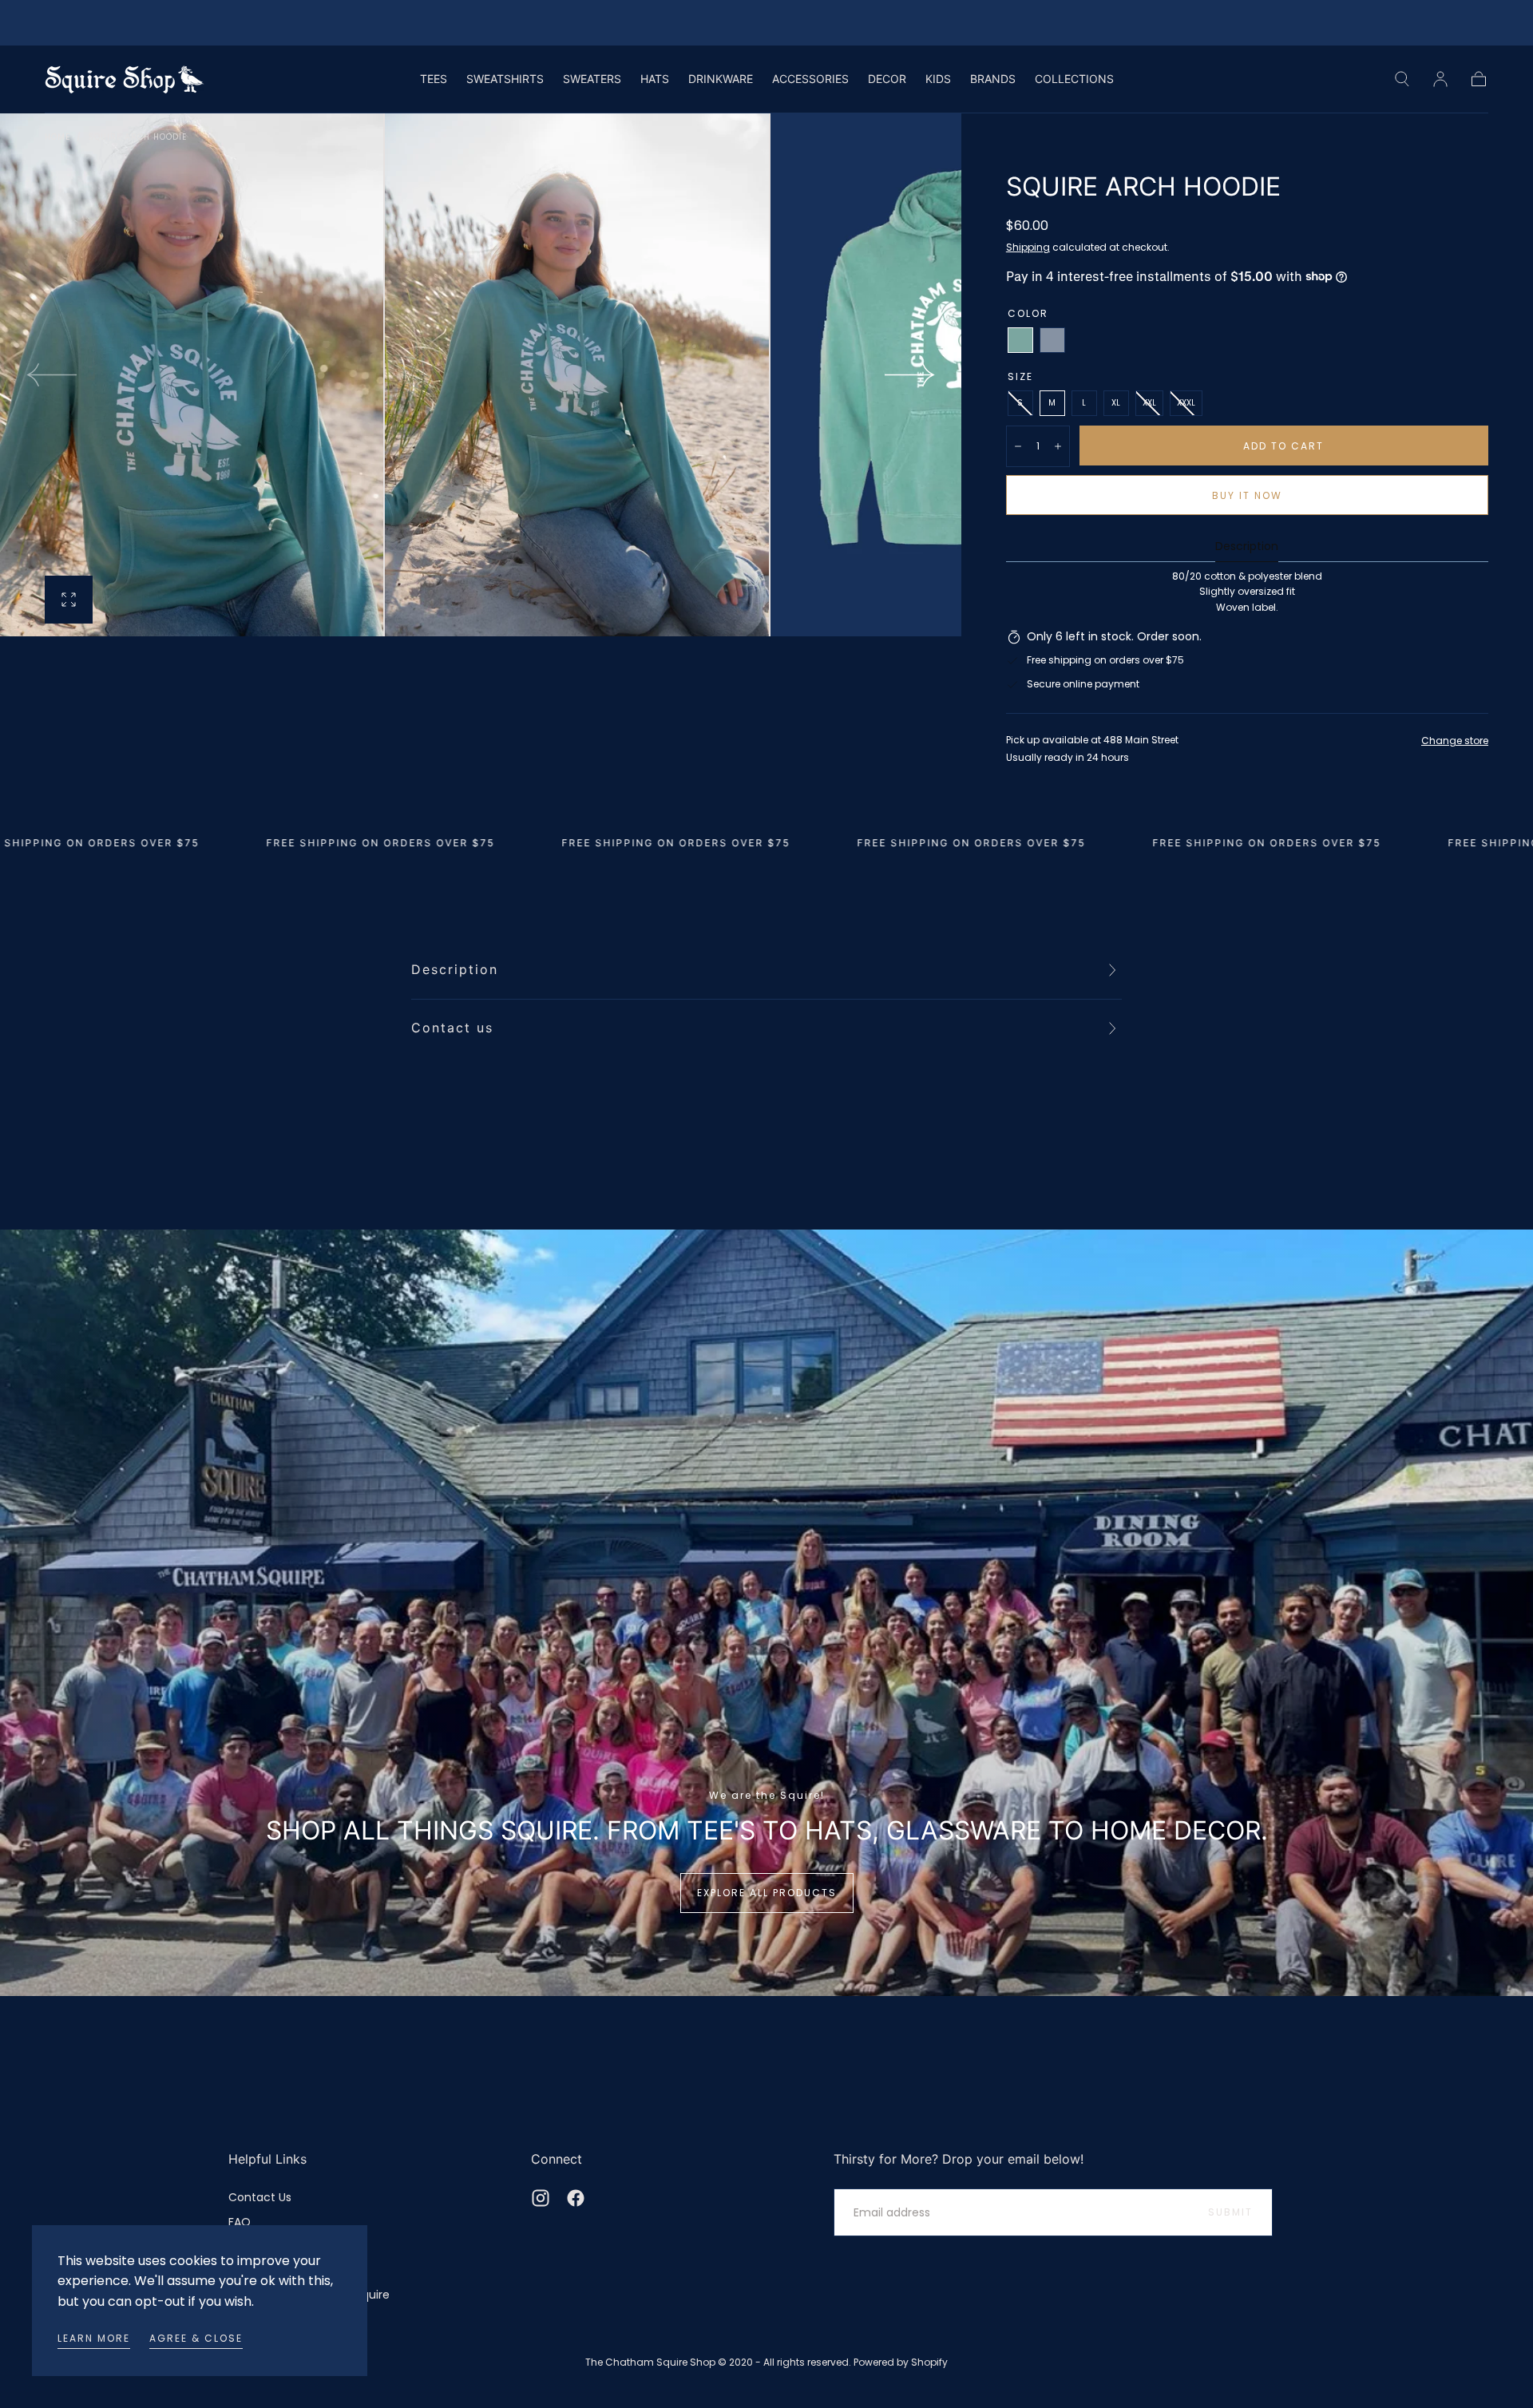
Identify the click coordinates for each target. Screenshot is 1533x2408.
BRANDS (993, 79)
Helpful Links (267, 2159)
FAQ (240, 2222)
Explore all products (767, 1893)
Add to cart (1283, 446)
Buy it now (1247, 495)
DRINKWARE (721, 79)
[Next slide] (910, 374)
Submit (1230, 2212)
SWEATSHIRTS (505, 79)
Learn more (94, 2338)
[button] (1402, 79)
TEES (434, 79)
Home (57, 137)
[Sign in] (1440, 79)
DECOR (887, 79)
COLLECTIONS (1074, 79)
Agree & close (196, 2338)
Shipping (1028, 247)
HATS (655, 79)
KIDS (938, 79)
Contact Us (260, 2197)
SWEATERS (592, 79)
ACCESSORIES (810, 79)
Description (1247, 547)
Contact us (452, 1028)
